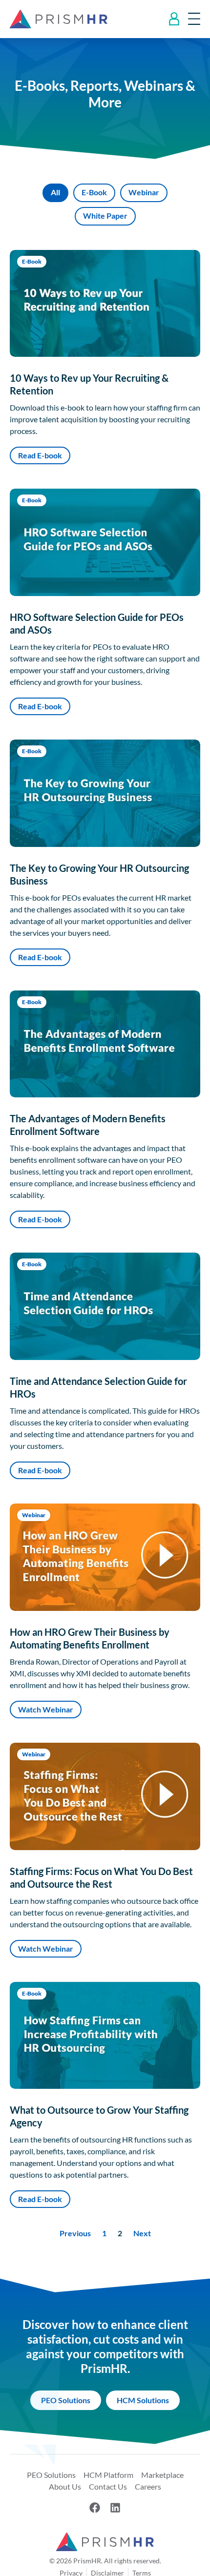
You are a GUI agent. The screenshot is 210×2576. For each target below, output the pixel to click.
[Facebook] (95, 2508)
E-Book (94, 192)
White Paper (105, 216)
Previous (75, 2233)
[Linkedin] (115, 2508)
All (55, 192)
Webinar (144, 192)
